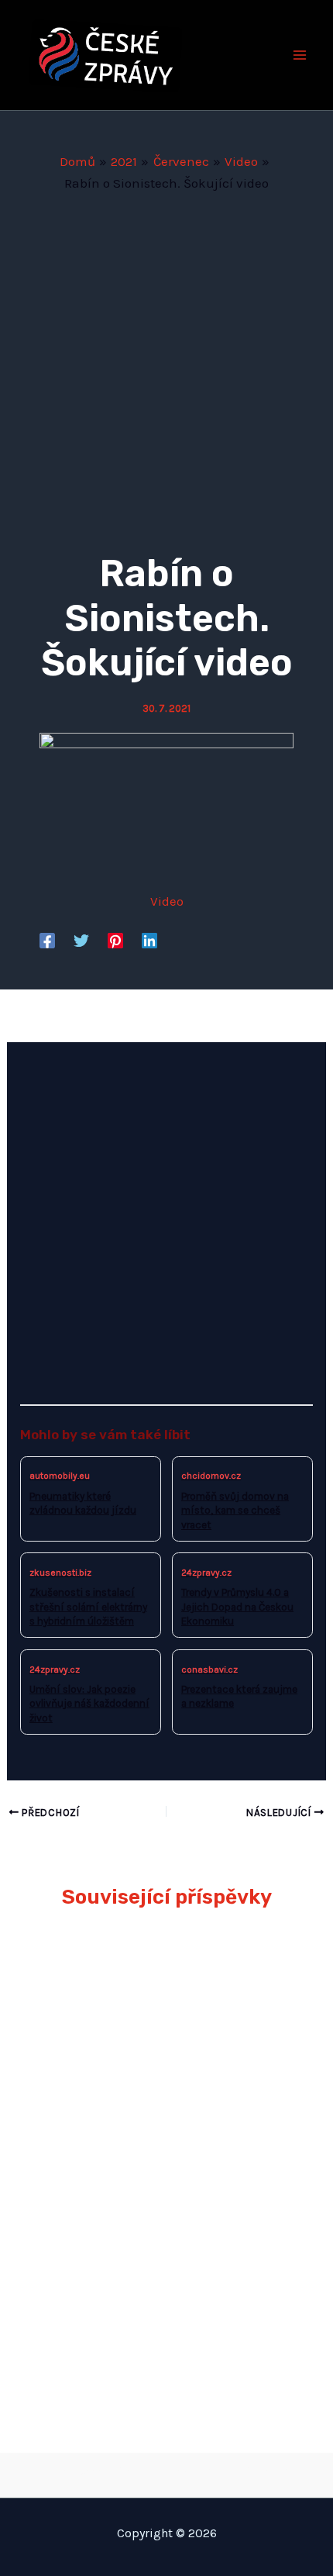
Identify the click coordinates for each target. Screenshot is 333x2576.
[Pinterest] (115, 940)
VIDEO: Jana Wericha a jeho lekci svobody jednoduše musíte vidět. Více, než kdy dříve (163, 2094)
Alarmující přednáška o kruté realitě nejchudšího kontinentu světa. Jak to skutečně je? (156, 1981)
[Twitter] (81, 940)
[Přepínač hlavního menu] (300, 55)
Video (167, 901)
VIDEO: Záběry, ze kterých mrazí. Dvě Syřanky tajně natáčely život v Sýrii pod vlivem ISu (164, 2208)
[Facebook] (47, 940)
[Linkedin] (149, 940)
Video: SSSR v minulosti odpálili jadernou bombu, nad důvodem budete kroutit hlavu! (156, 2321)
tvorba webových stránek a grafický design (167, 2471)
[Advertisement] (166, 368)
